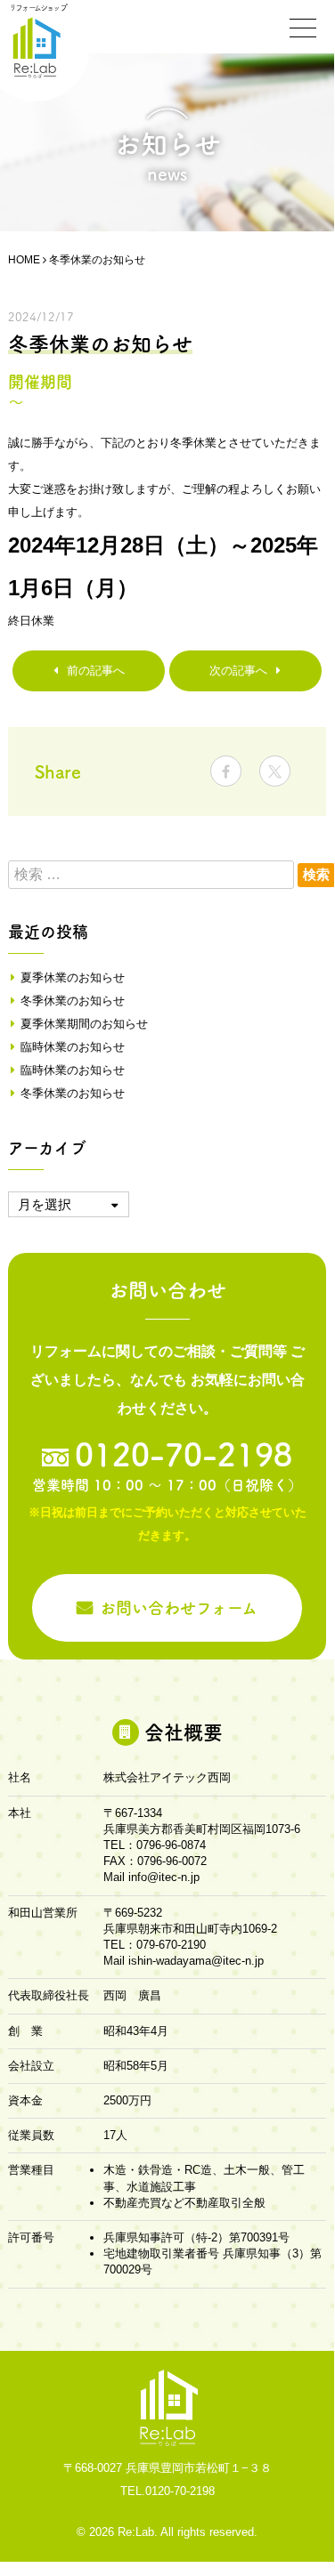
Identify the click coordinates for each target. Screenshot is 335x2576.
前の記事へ (96, 670)
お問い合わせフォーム (179, 1608)
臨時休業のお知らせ (73, 1047)
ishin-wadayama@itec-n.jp (196, 1961)
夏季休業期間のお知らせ (84, 1024)
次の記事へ (238, 670)
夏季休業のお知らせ (73, 977)
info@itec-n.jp (164, 1877)
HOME (24, 260)
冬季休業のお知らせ (73, 1001)
